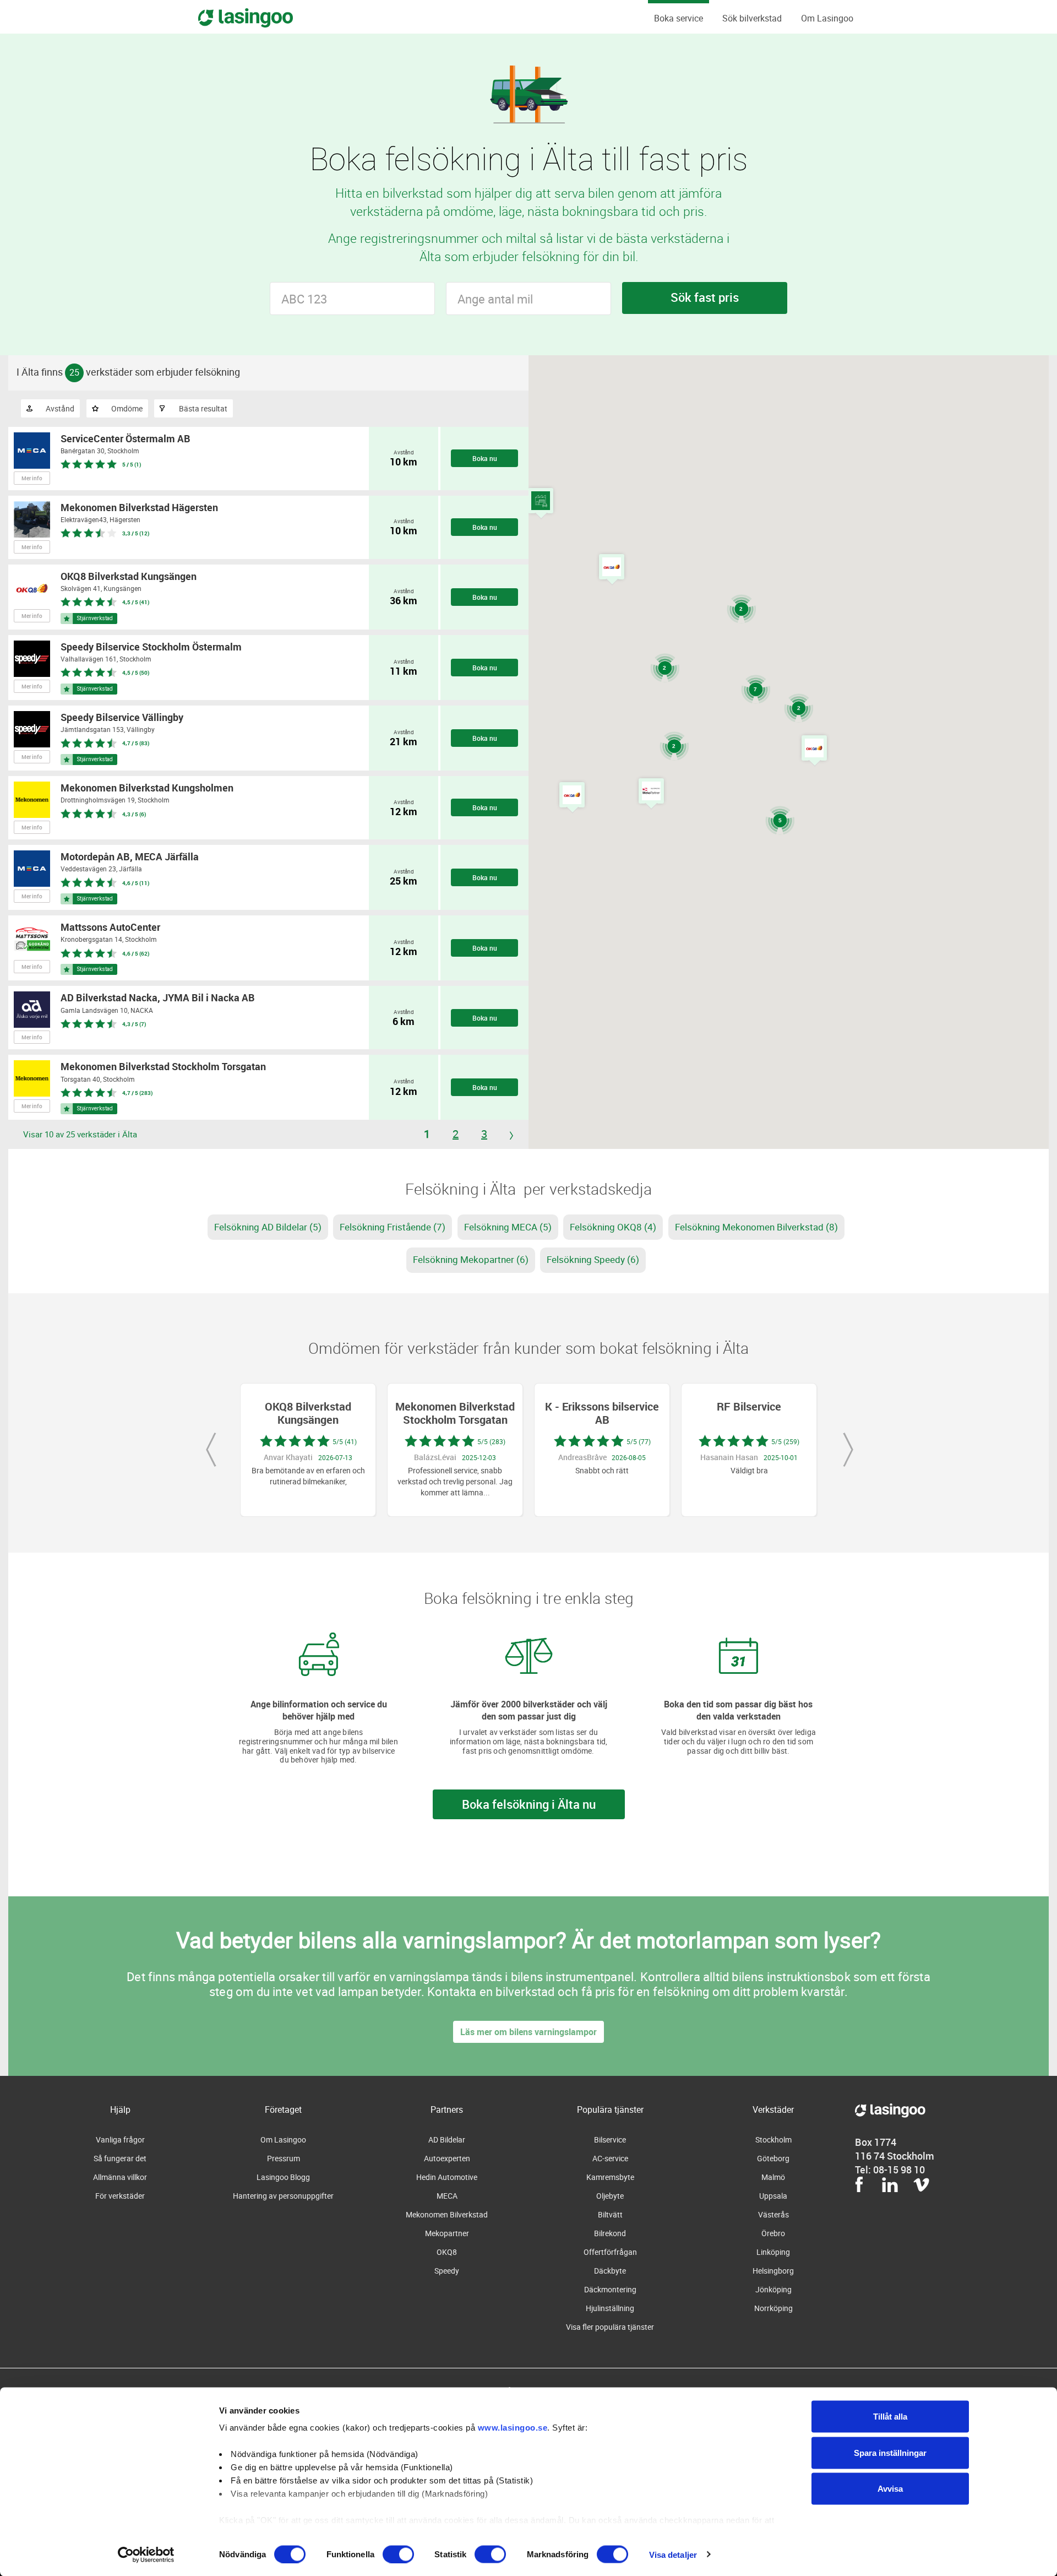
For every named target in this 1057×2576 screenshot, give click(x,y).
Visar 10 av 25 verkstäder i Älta (80, 1134)
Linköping (773, 2252)
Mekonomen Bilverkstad (447, 2214)
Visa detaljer (673, 2554)
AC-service (610, 2158)
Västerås (773, 2214)
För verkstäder (120, 2196)
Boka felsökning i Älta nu (529, 1804)
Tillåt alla (890, 2417)
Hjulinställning (610, 2308)
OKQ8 (447, 2252)
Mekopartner (447, 2233)
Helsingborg (773, 2271)
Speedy (447, 2271)
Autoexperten (447, 2158)
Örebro (773, 2233)
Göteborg (773, 2158)
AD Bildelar (447, 2140)
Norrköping (773, 2308)
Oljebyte (610, 2196)
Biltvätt (610, 2214)
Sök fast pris (705, 297)
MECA (447, 2196)
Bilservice (610, 2140)
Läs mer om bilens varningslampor (528, 2032)
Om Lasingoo (827, 18)
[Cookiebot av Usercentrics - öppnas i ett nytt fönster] (146, 2555)
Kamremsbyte (610, 2177)
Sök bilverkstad (752, 18)
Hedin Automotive (447, 2177)
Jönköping (773, 2289)
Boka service (679, 18)
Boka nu (485, 458)
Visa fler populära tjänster (610, 2327)
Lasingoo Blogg (283, 2177)
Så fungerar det (120, 2158)
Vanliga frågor (120, 2140)
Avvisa (890, 2489)
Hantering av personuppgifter (283, 2196)
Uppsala (773, 2196)
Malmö (773, 2177)
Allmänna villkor (120, 2177)
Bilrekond (610, 2233)
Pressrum (284, 2158)
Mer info (32, 478)
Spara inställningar (890, 2452)
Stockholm (773, 2140)
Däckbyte (610, 2271)
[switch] (398, 2554)
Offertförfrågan (610, 2252)
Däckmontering (610, 2289)
